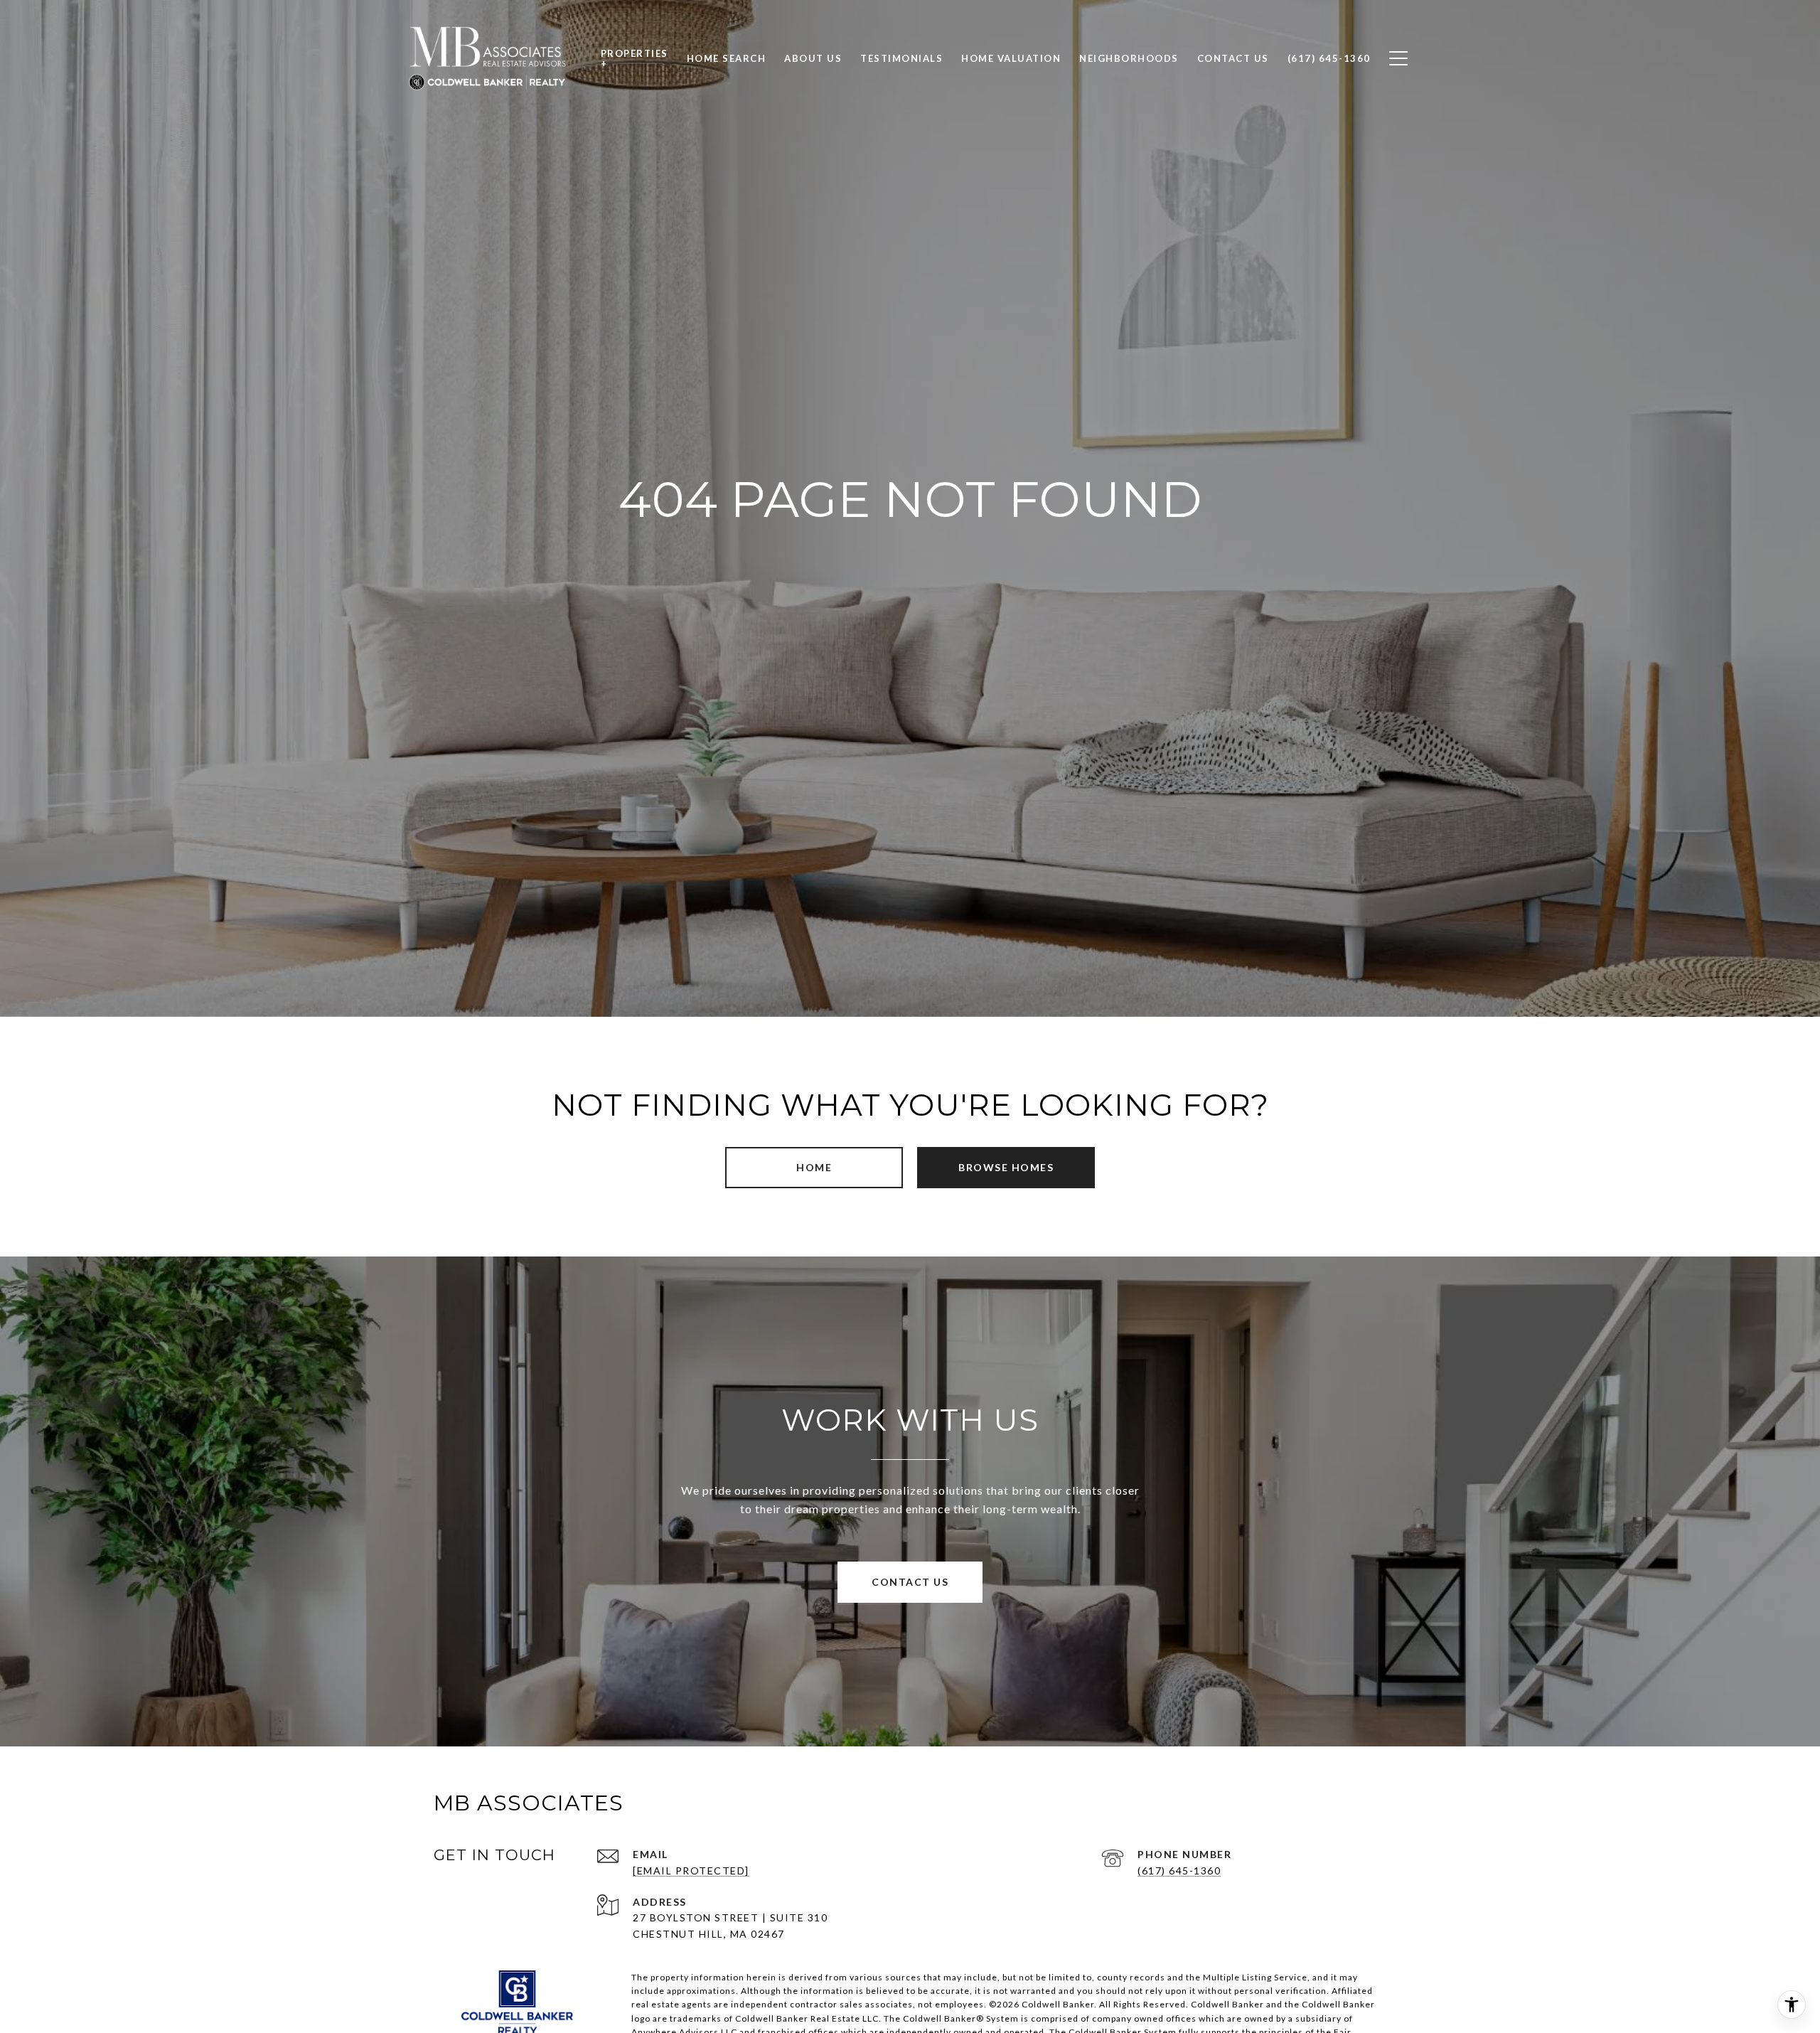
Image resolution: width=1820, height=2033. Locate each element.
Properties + (635, 58)
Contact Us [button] (910, 1582)
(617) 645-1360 (1179, 1871)
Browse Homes (1006, 1167)
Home (814, 1167)
